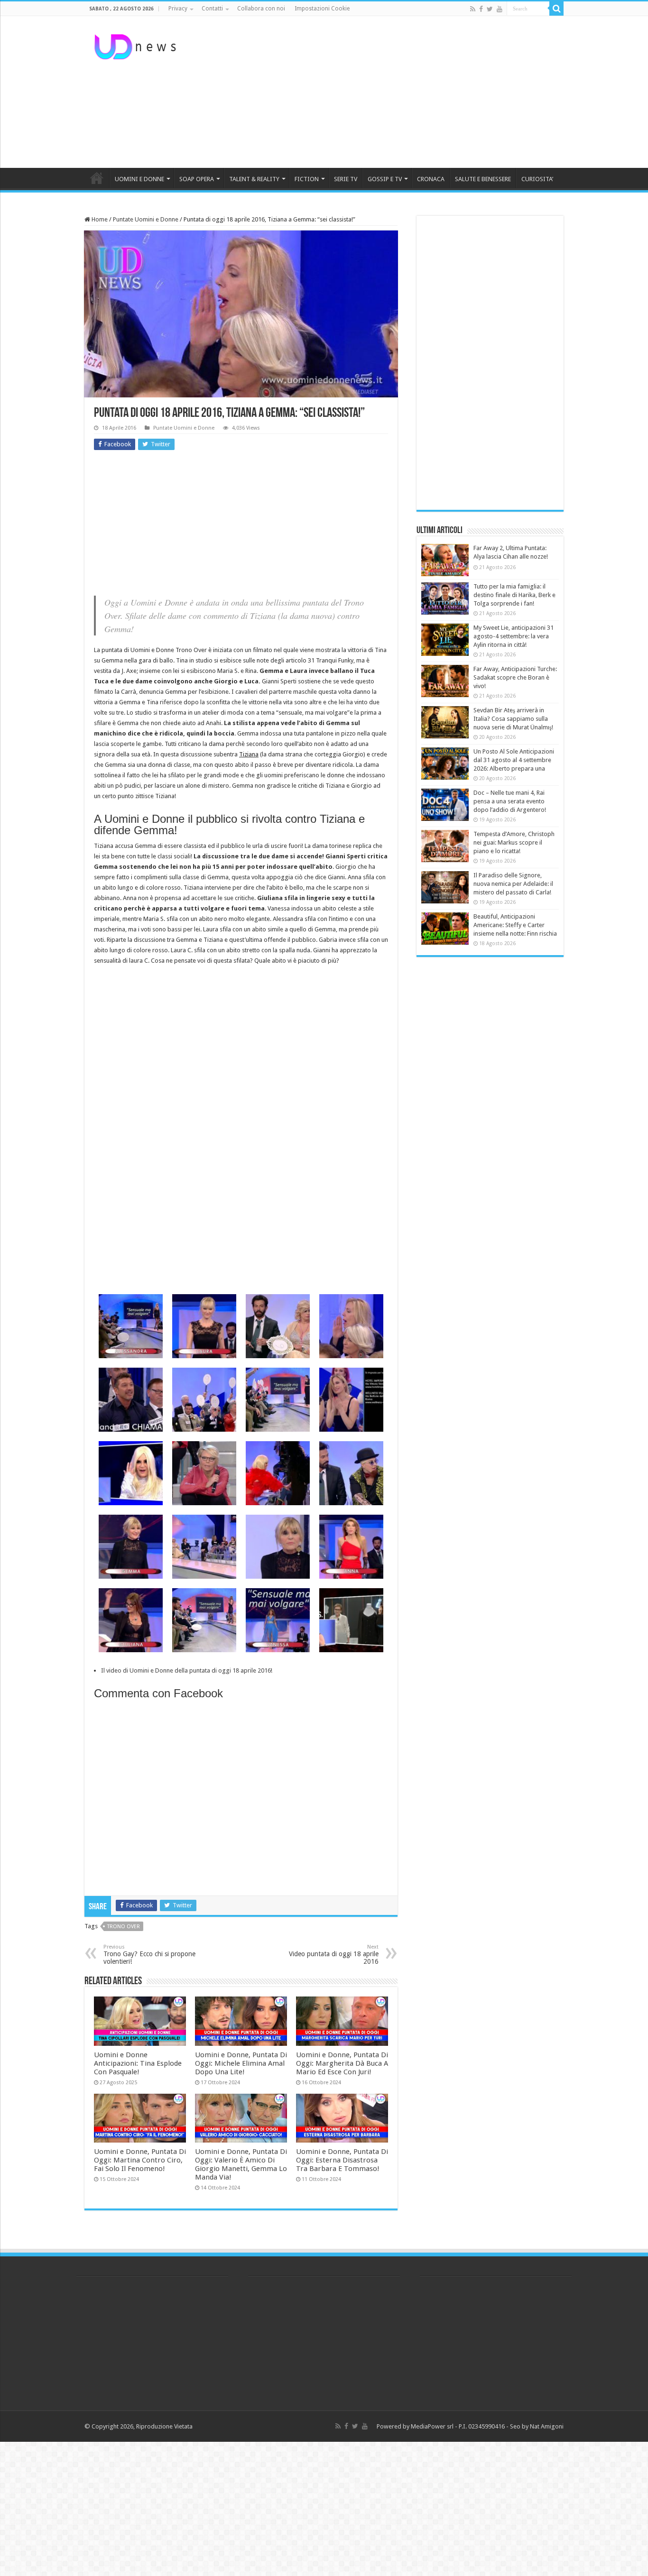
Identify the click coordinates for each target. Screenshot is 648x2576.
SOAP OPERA (197, 179)
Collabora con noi (261, 9)
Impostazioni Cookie (322, 9)
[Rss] (473, 9)
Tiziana (249, 754)
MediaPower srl (432, 2426)
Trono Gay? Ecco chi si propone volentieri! (149, 1955)
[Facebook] (481, 9)
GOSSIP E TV (385, 179)
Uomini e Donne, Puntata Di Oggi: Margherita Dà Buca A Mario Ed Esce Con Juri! (342, 2063)
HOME (97, 178)
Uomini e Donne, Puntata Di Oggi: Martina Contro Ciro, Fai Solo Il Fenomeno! (140, 2160)
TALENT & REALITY (254, 179)
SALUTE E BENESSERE (483, 179)
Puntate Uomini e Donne (146, 219)
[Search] (556, 9)
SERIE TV (346, 179)
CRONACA (431, 179)
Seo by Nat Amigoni (537, 2426)
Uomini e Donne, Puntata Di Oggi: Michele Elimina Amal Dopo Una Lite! (241, 2063)
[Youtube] (500, 9)
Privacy (178, 9)
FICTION (307, 179)
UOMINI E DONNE (139, 179)
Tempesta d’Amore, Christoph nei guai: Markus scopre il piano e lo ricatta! (514, 842)
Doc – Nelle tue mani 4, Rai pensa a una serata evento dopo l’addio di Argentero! (510, 801)
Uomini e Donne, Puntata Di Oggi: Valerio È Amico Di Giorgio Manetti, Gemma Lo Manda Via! (241, 2164)
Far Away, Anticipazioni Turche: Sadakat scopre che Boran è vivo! (515, 677)
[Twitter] (490, 9)
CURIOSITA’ (537, 179)
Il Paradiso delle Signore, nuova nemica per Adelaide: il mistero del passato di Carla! (513, 884)
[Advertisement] (384, 92)
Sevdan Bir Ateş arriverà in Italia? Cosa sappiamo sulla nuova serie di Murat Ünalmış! (513, 719)
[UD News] (137, 45)
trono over (124, 1927)
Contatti (212, 9)
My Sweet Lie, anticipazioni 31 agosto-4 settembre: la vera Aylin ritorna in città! (514, 636)
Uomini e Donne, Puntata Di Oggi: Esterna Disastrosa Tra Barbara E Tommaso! (342, 2160)
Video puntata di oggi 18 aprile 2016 (334, 1955)
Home (99, 219)
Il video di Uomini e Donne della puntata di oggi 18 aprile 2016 (186, 1670)
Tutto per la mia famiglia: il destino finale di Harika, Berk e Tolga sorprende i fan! (514, 595)
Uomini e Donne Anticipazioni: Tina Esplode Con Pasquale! (138, 2063)
